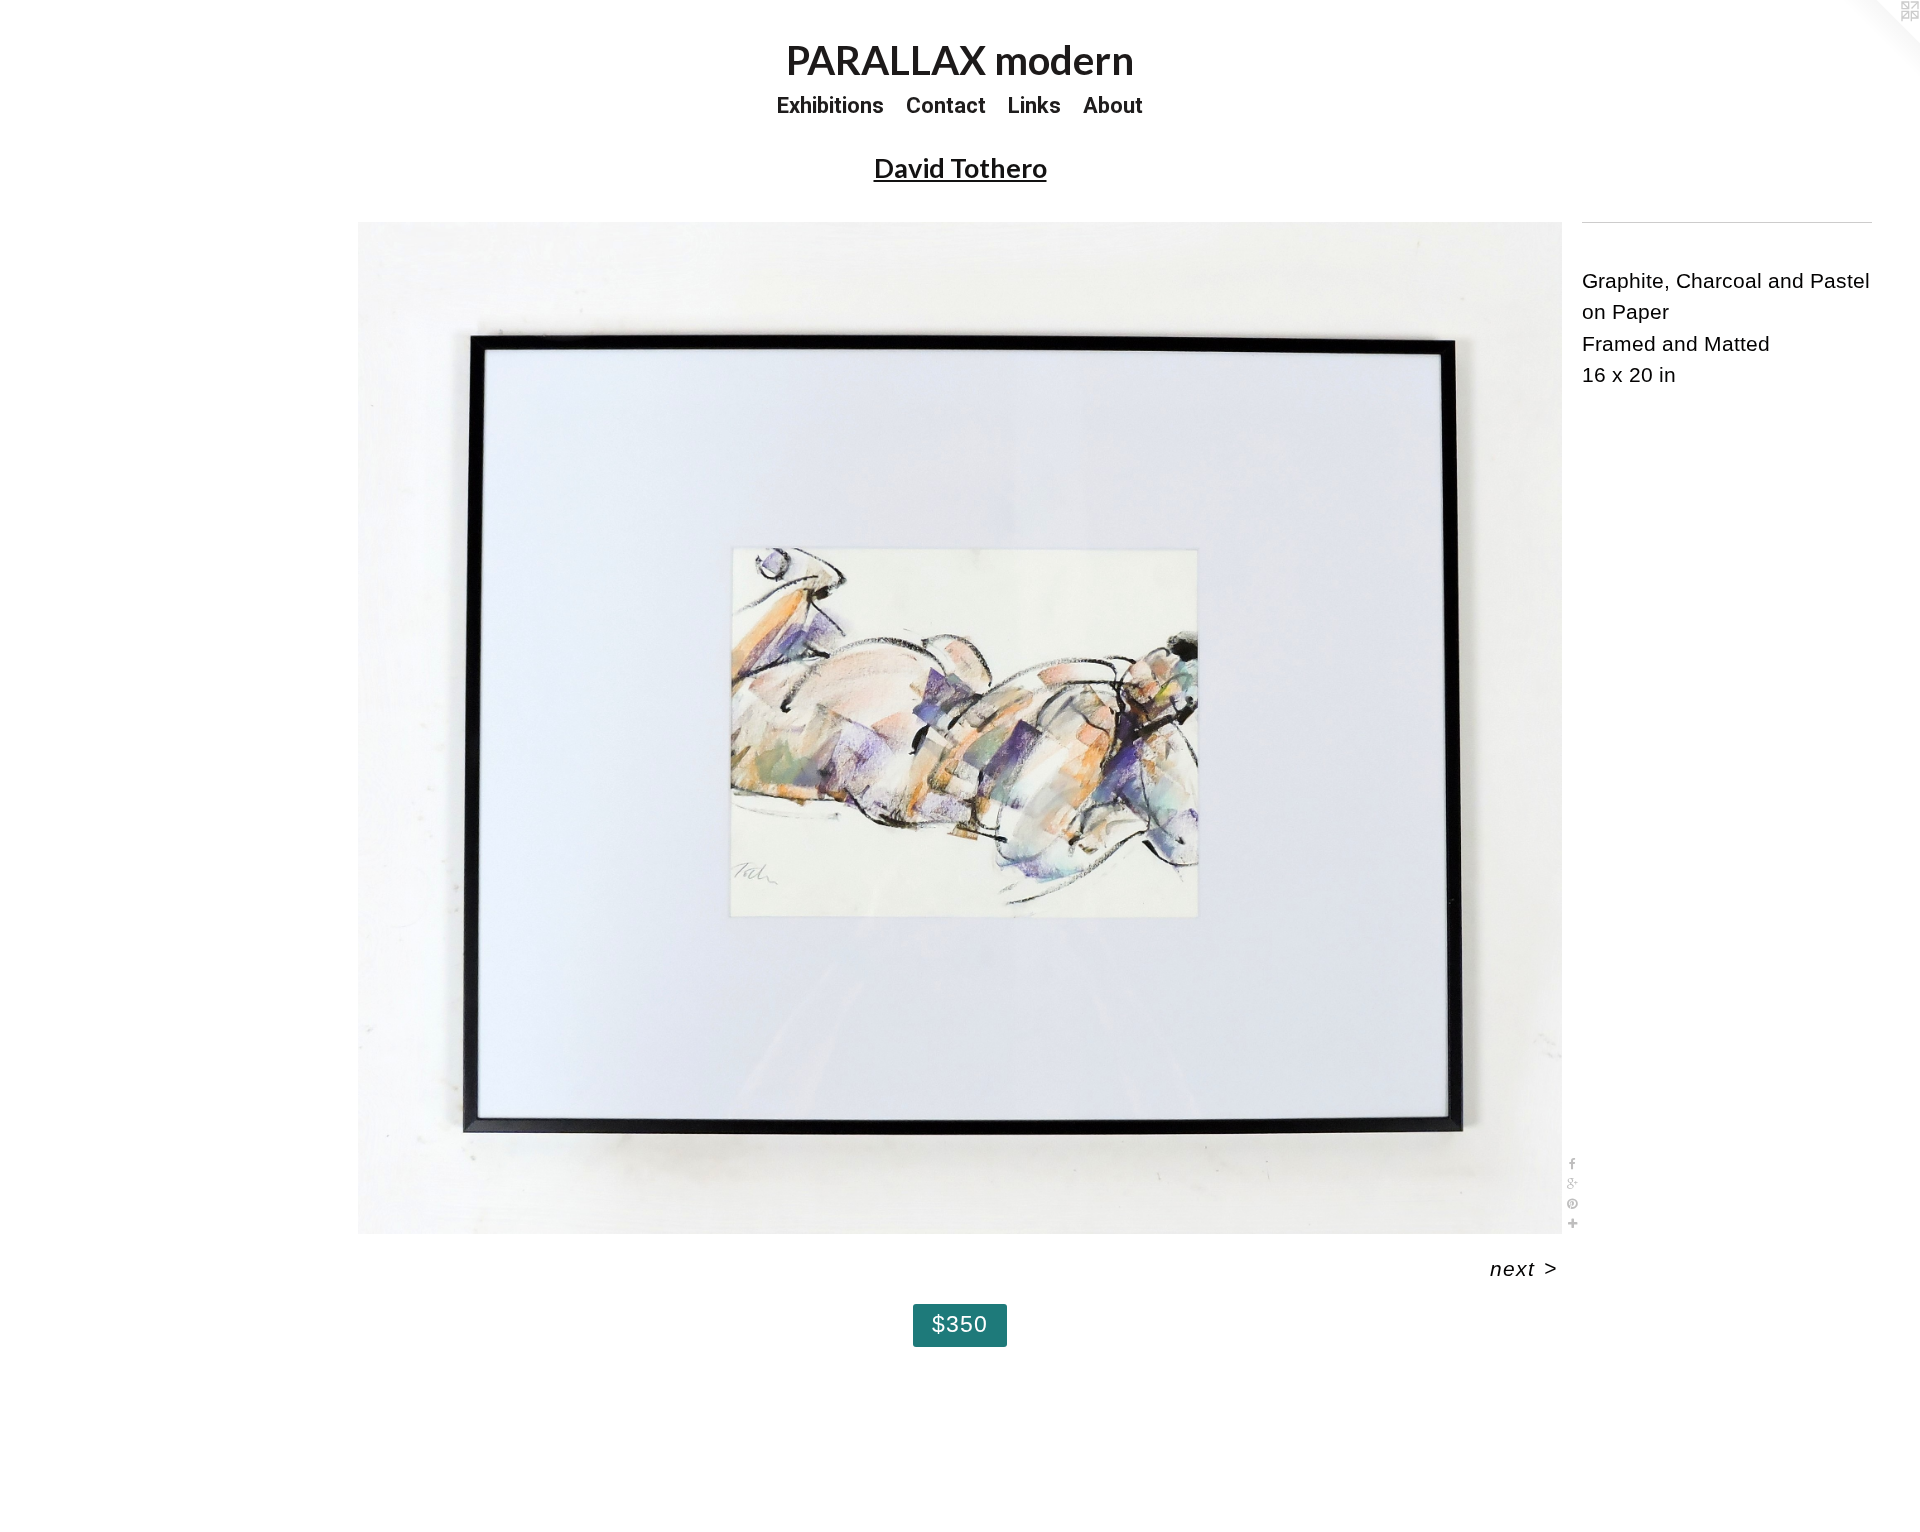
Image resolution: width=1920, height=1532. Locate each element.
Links (1034, 105)
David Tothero (960, 167)
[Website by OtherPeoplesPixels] (1880, 40)
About (1113, 105)
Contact (946, 105)
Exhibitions (830, 105)
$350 (960, 1324)
